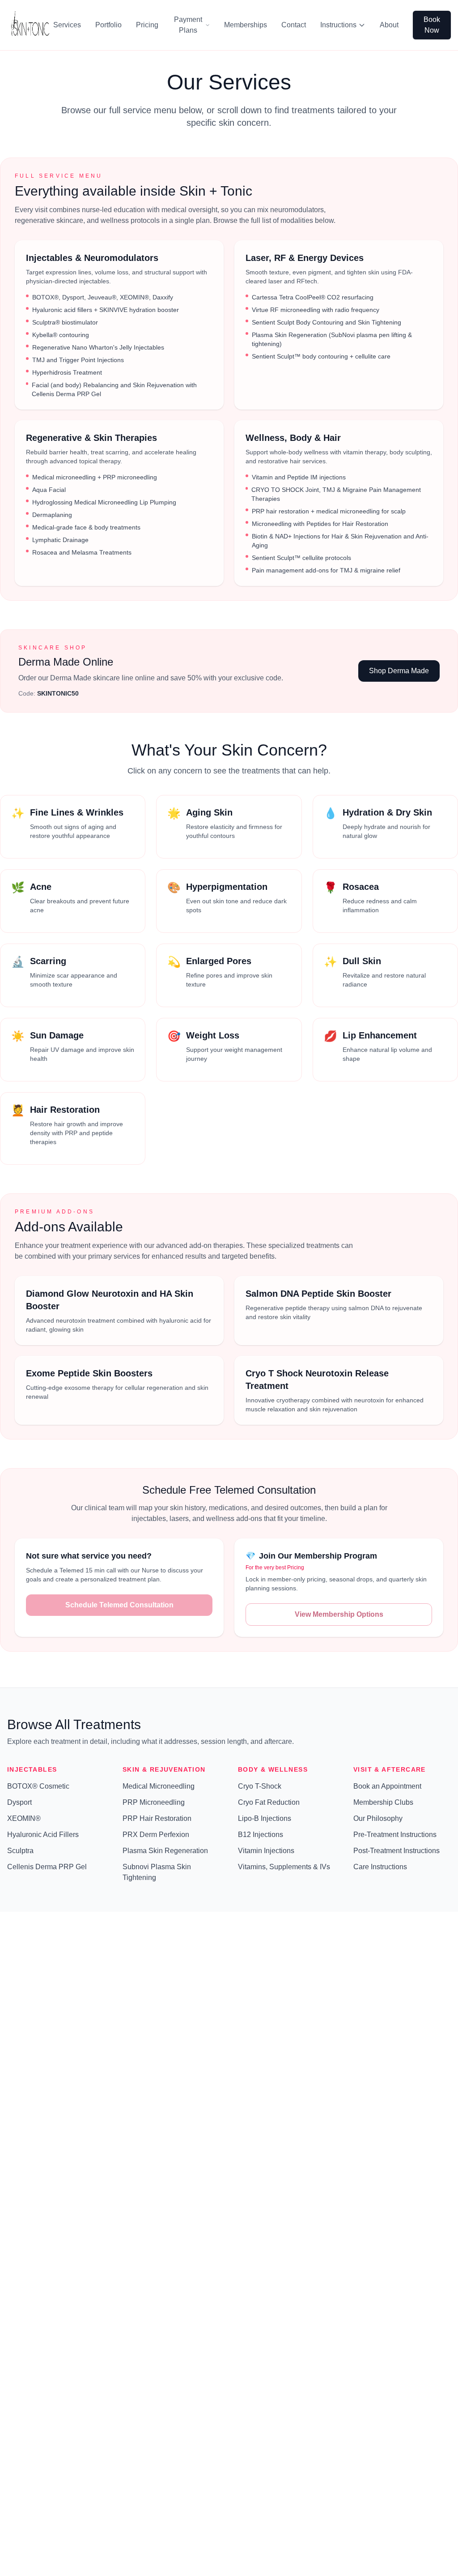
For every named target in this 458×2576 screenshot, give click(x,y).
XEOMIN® (24, 1818)
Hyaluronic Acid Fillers (43, 1835)
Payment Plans (188, 25)
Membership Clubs (383, 1802)
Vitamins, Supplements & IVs (284, 1867)
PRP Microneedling (154, 1802)
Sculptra (20, 1851)
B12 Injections (261, 1835)
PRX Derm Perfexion (156, 1835)
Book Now (432, 25)
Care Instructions (380, 1867)
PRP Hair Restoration (157, 1818)
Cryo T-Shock (260, 1786)
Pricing (147, 25)
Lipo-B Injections (265, 1818)
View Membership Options (339, 1614)
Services (67, 25)
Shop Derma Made (399, 671)
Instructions (338, 25)
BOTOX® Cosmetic (38, 1786)
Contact (294, 25)
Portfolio (108, 25)
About (389, 25)
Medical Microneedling (159, 1786)
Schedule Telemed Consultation (119, 1605)
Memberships (246, 25)
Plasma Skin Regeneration (165, 1851)
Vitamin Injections (266, 1851)
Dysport (19, 1802)
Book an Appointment (387, 1786)
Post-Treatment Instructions (397, 1851)
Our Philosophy (378, 1818)
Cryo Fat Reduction (269, 1802)
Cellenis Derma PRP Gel (47, 1867)
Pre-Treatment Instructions (395, 1835)
